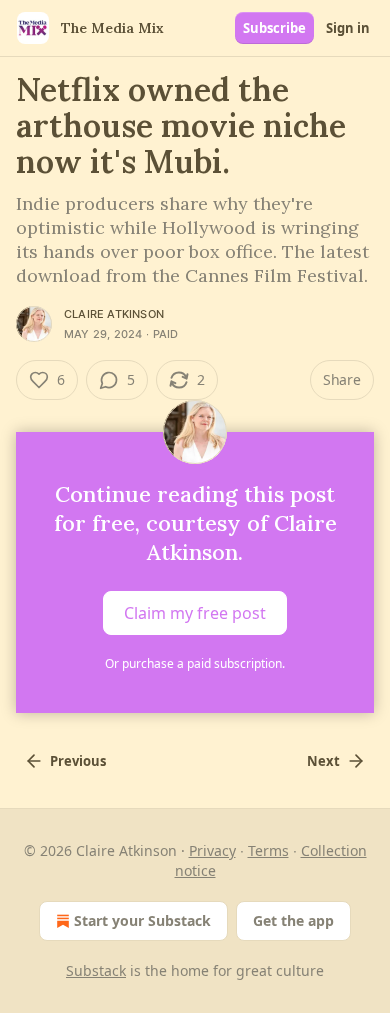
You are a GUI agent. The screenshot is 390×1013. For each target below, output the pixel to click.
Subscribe (274, 28)
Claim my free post (195, 613)
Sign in (348, 28)
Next (323, 761)
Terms (268, 850)
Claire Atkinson (114, 314)
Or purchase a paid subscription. (195, 663)
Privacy (212, 850)
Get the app (293, 920)
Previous (78, 761)
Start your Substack (142, 920)
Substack (96, 970)
